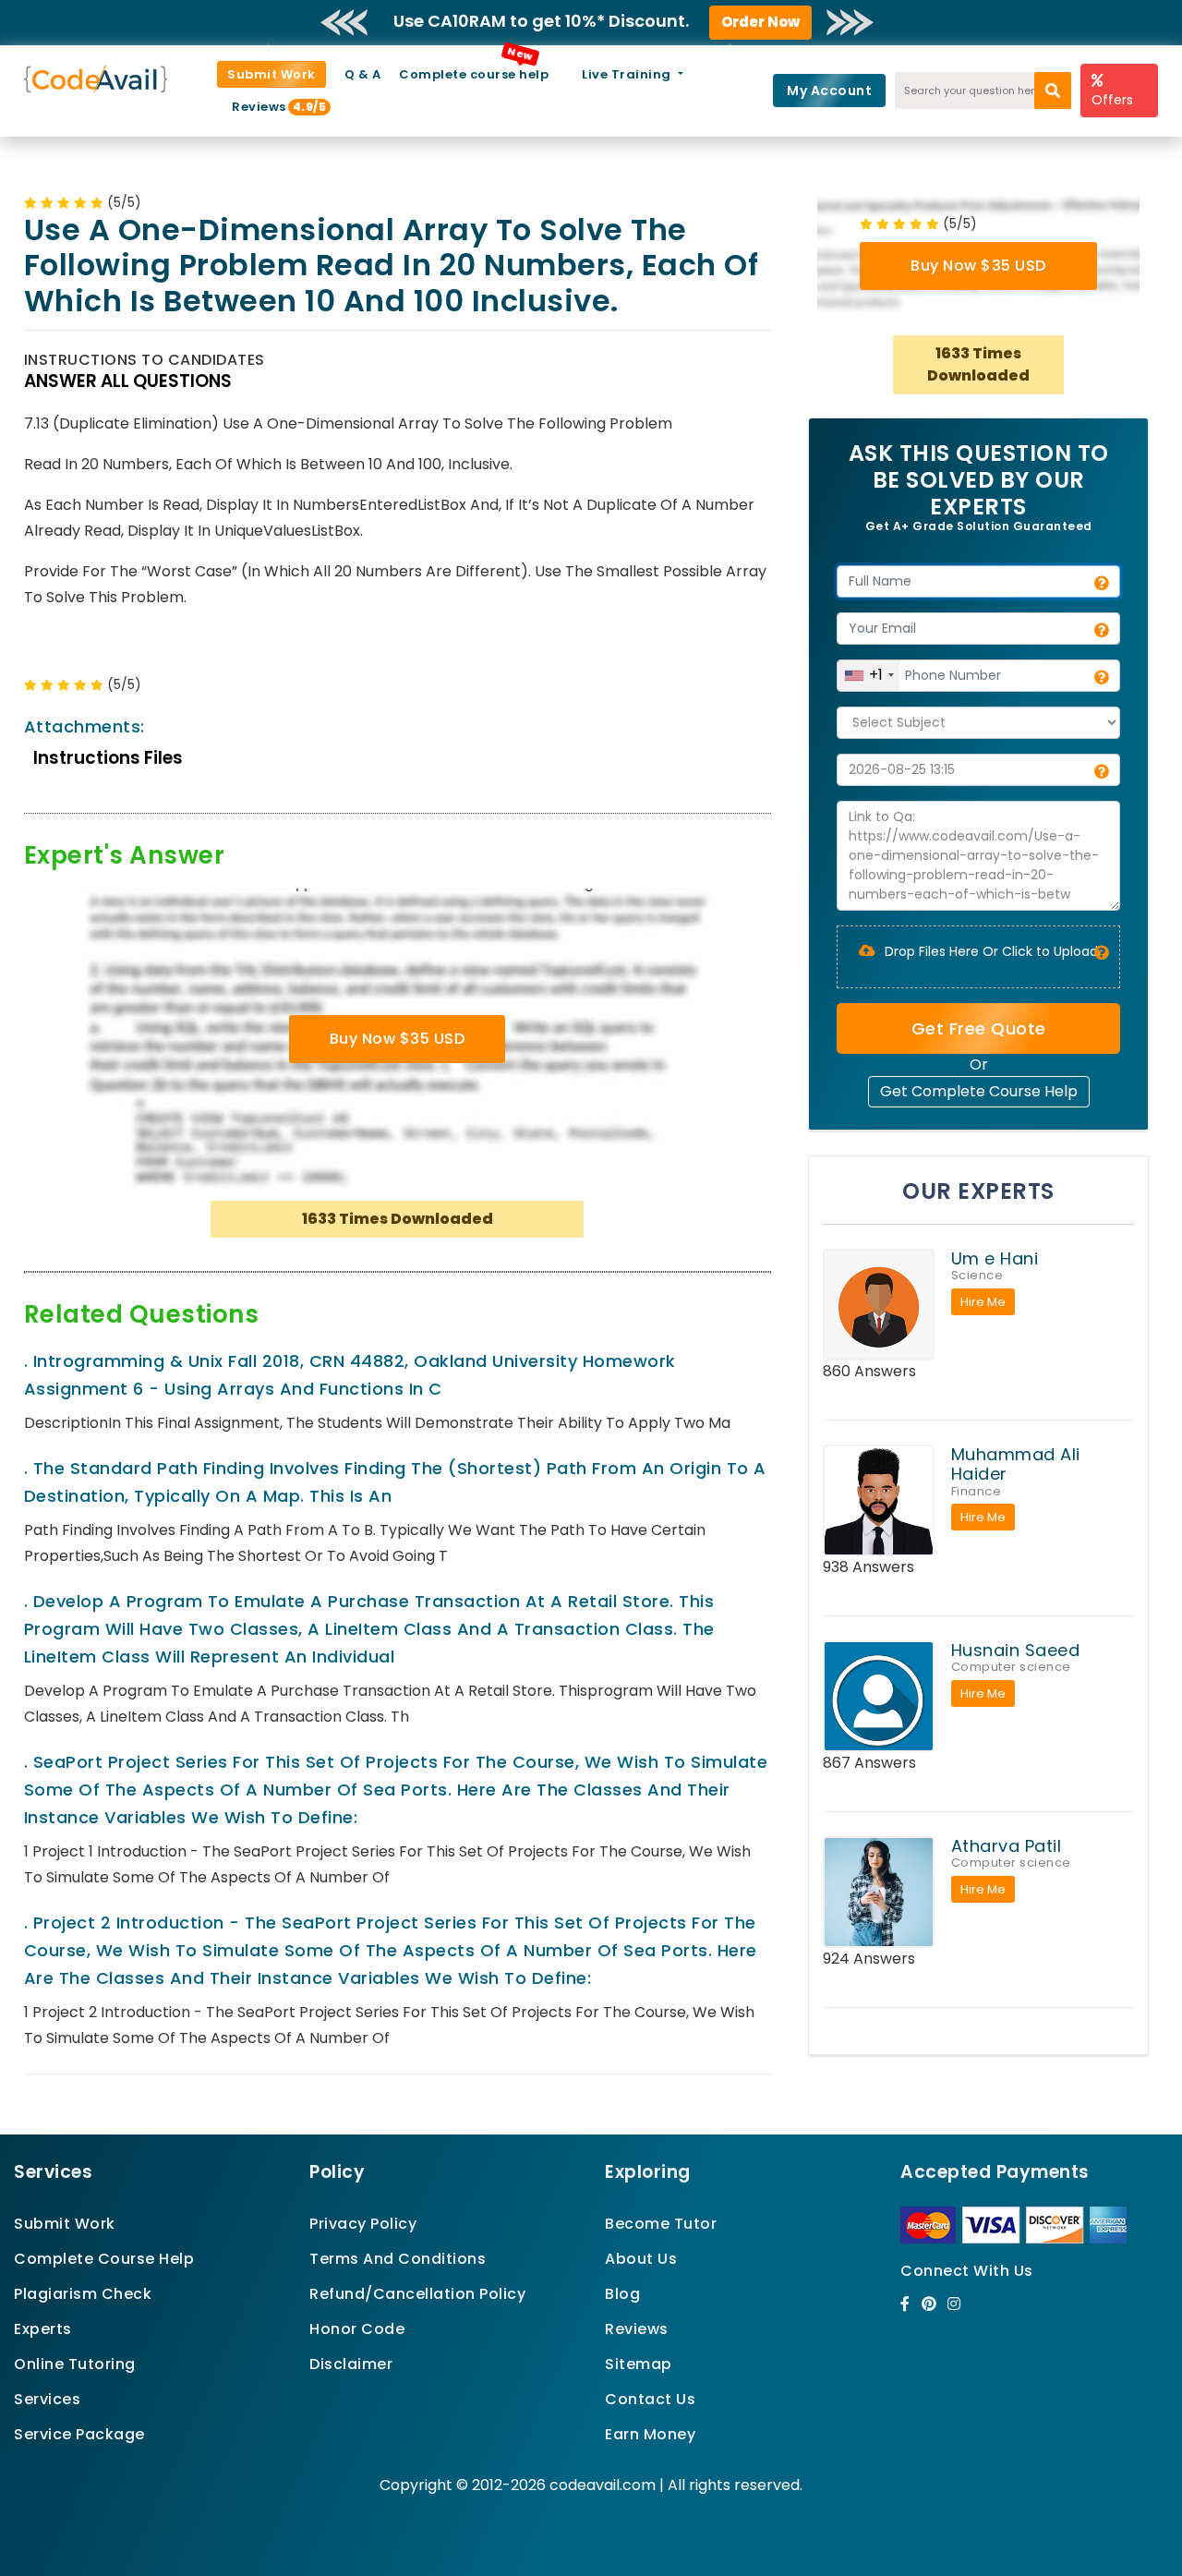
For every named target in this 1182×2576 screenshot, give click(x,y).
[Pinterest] (929, 2304)
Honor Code (357, 2329)
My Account (829, 91)
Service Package (79, 2434)
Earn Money (650, 2434)
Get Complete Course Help (979, 1091)
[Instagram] (954, 2304)
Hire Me (983, 1302)
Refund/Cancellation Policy (417, 2294)
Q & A (363, 74)
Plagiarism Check (83, 2294)
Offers (1112, 100)
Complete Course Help (104, 2259)
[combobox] (868, 676)
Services (47, 2399)
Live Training (628, 74)
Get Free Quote (979, 1028)
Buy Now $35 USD (398, 1039)
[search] (1053, 91)
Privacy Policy (363, 2224)
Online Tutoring (75, 2364)
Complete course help (474, 74)
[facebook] (905, 2304)
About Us (641, 2259)
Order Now (760, 22)
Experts (43, 2329)
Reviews (266, 107)
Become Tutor (661, 2224)
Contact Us (650, 2399)
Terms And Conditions (398, 2259)
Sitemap (639, 2364)
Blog (622, 2294)
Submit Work (271, 74)
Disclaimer (351, 2364)
